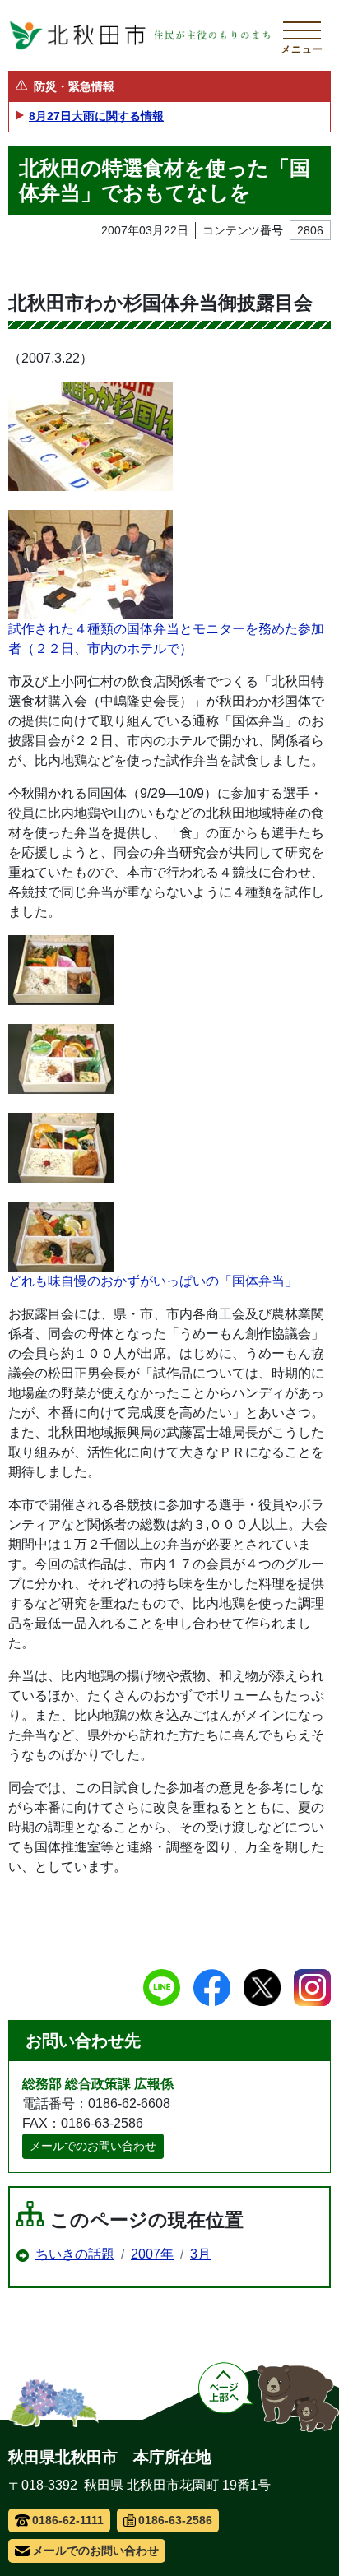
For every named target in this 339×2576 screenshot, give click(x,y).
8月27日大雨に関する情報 (96, 116)
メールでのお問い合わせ (93, 2146)
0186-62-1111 (68, 2520)
